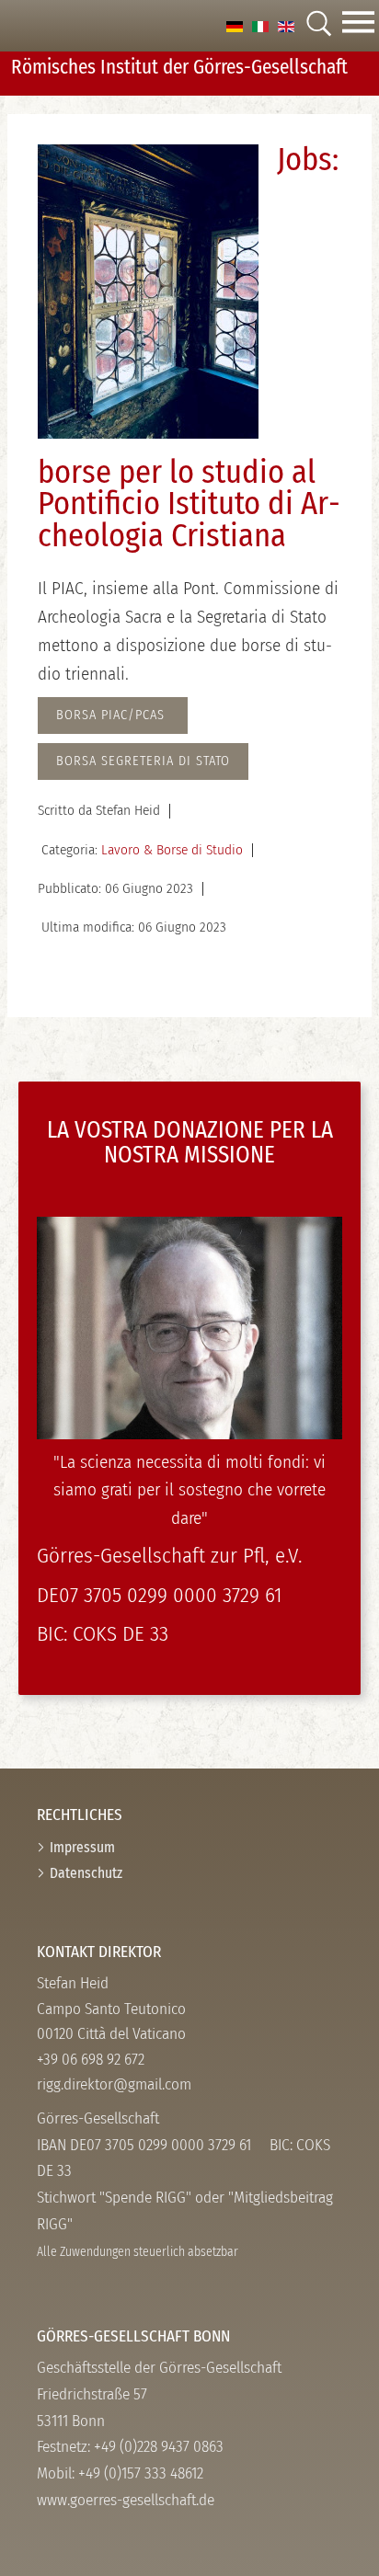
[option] (235, 25)
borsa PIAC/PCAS (113, 715)
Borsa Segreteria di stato (143, 761)
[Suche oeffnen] (318, 25)
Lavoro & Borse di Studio (172, 850)
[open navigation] (358, 26)
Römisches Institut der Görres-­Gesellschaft (179, 67)
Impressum (82, 1847)
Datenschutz (86, 1873)
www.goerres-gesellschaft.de (126, 2500)
